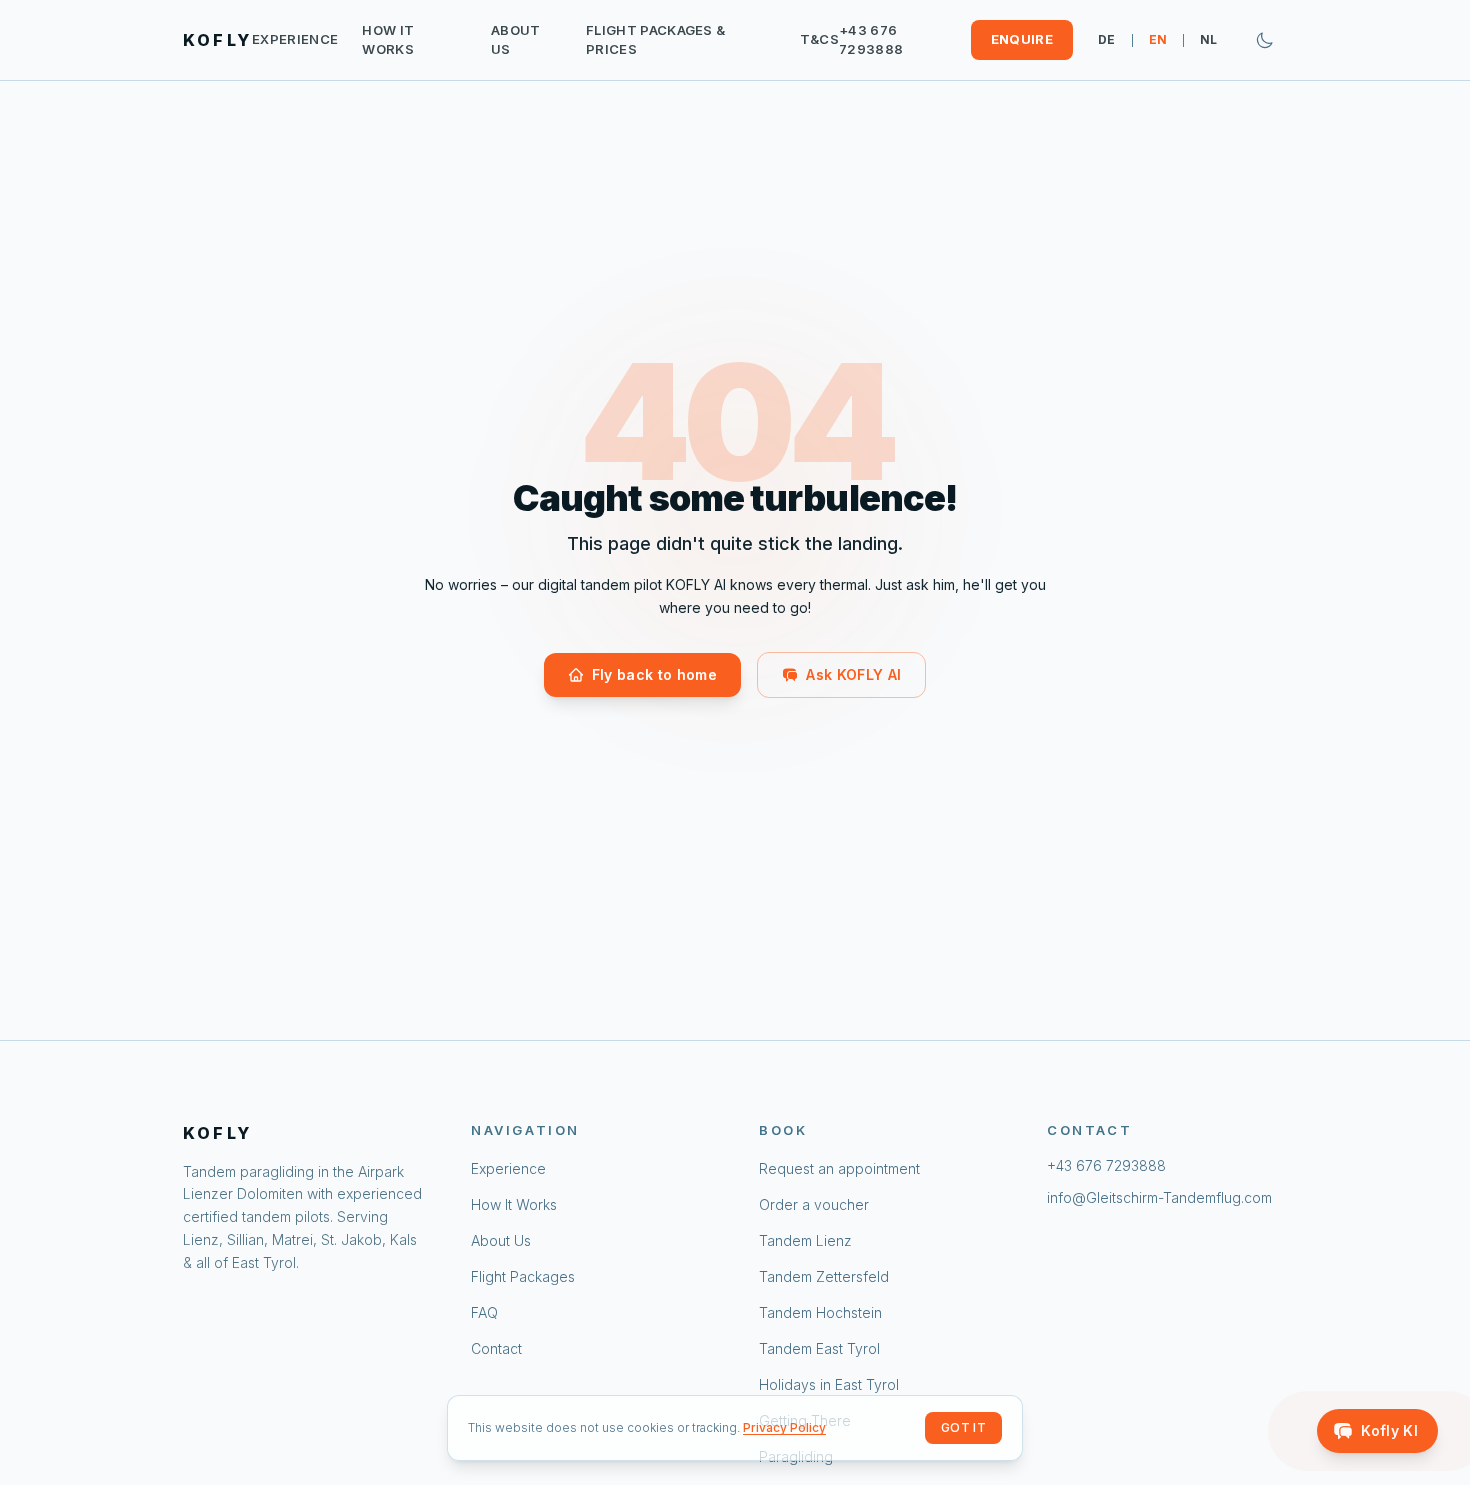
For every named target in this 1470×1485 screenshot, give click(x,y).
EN (1158, 39)
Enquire (1022, 39)
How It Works (388, 40)
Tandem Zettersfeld (824, 1276)
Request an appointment (839, 1168)
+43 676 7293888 (871, 40)
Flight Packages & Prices (656, 40)
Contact (496, 1348)
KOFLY (217, 40)
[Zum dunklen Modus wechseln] (1265, 40)
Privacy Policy (784, 1427)
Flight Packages (523, 1276)
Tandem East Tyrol (819, 1348)
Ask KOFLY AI (853, 674)
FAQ (484, 1312)
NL (1209, 39)
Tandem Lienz (805, 1240)
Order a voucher (814, 1204)
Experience (295, 39)
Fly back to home (655, 674)
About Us (516, 40)
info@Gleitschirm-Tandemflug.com (1159, 1197)
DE (1107, 39)
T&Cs (819, 39)
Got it (963, 1427)
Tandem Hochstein (820, 1312)
